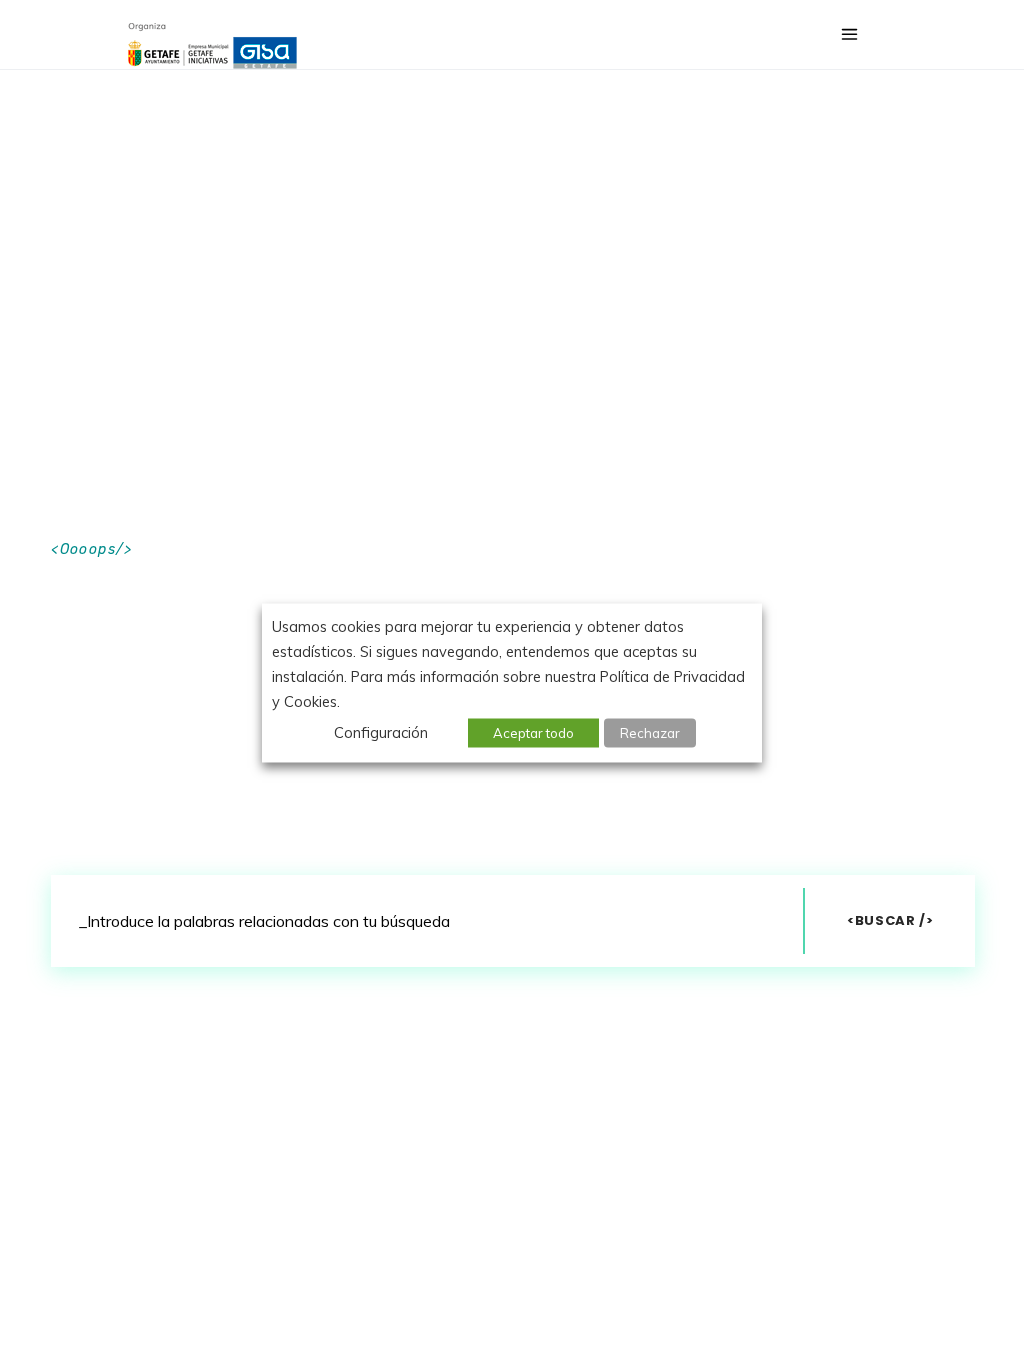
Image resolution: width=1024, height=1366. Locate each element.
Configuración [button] (381, 732)
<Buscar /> (890, 920)
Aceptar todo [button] (533, 733)
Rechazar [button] (650, 733)
